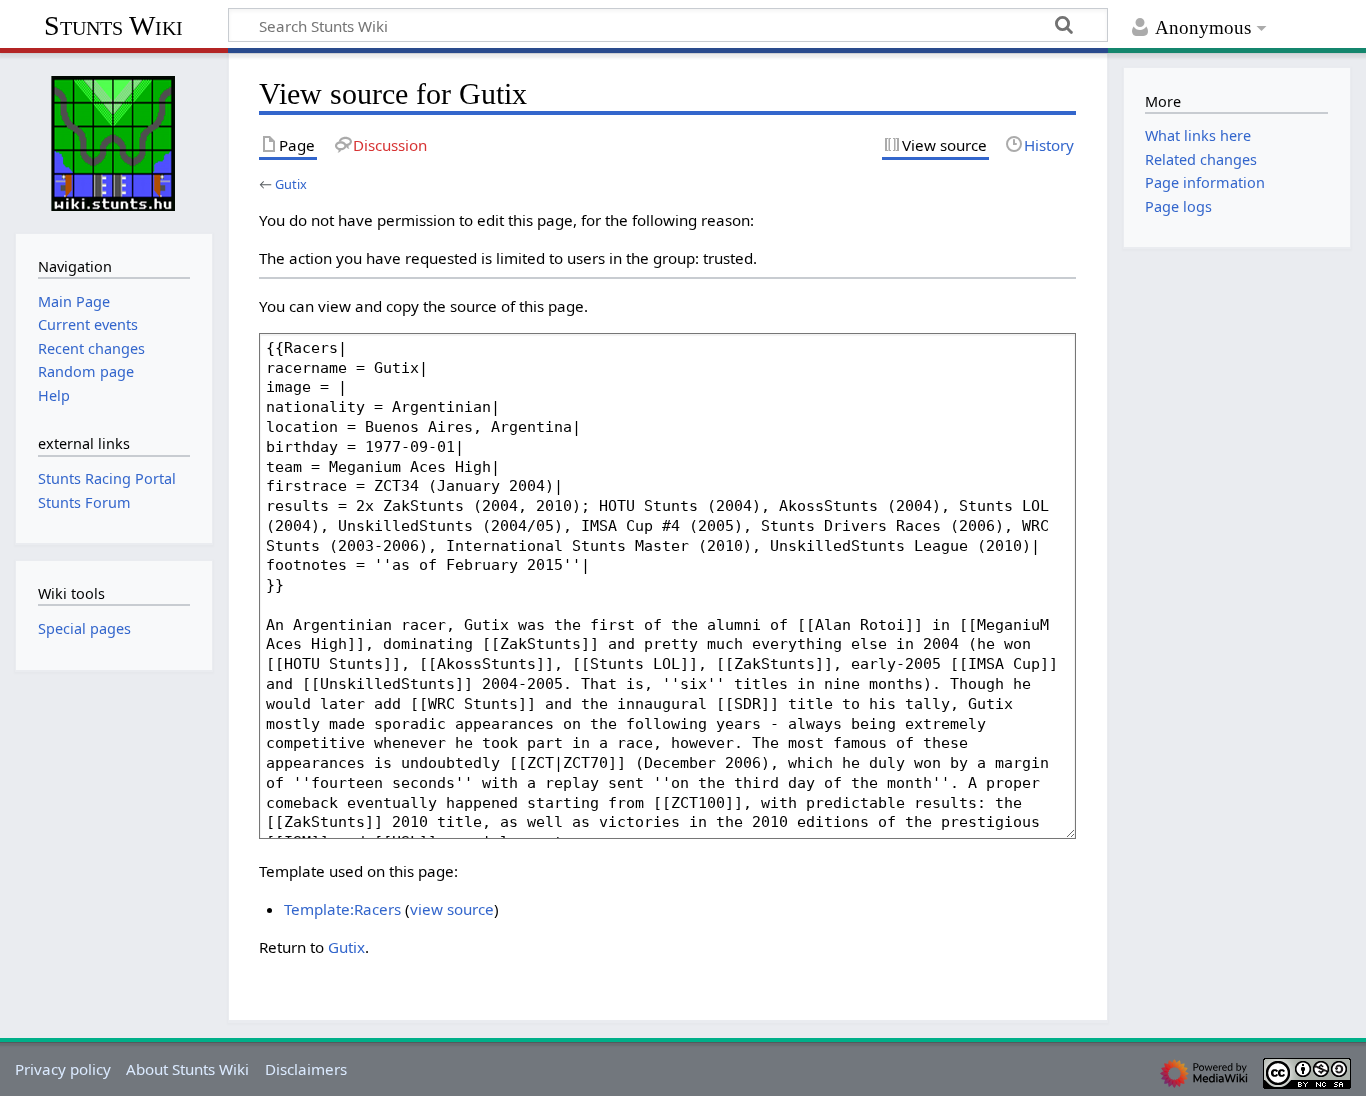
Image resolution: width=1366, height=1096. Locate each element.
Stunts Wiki (113, 25)
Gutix (291, 184)
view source (452, 909)
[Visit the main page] (114, 141)
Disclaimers (306, 1069)
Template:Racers (342, 909)
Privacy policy (63, 1069)
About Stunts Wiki (187, 1069)
